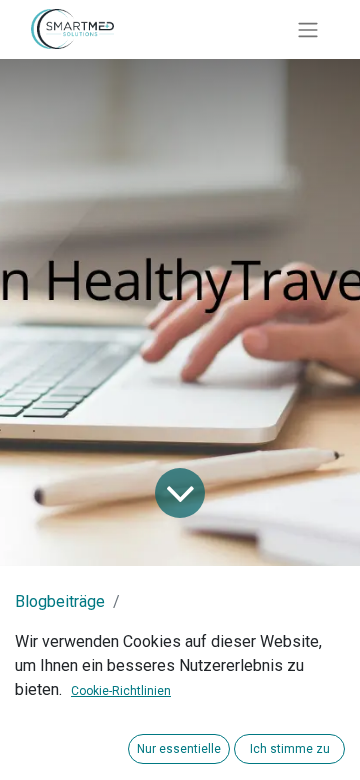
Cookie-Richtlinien (121, 691)
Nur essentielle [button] (179, 749)
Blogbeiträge (60, 601)
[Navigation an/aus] (308, 29)
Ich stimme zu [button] (290, 749)
